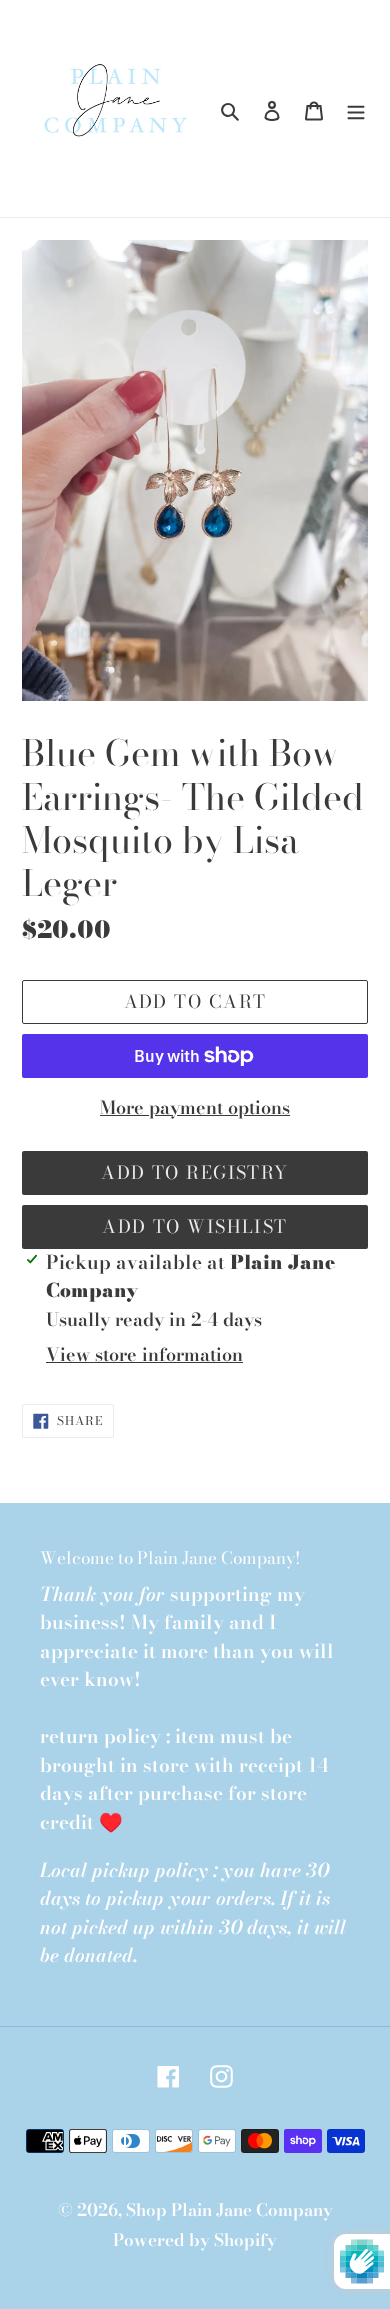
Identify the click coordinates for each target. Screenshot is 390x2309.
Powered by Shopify (195, 2240)
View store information (144, 1354)
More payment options (195, 1107)
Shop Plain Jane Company (229, 2210)
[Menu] (356, 109)
